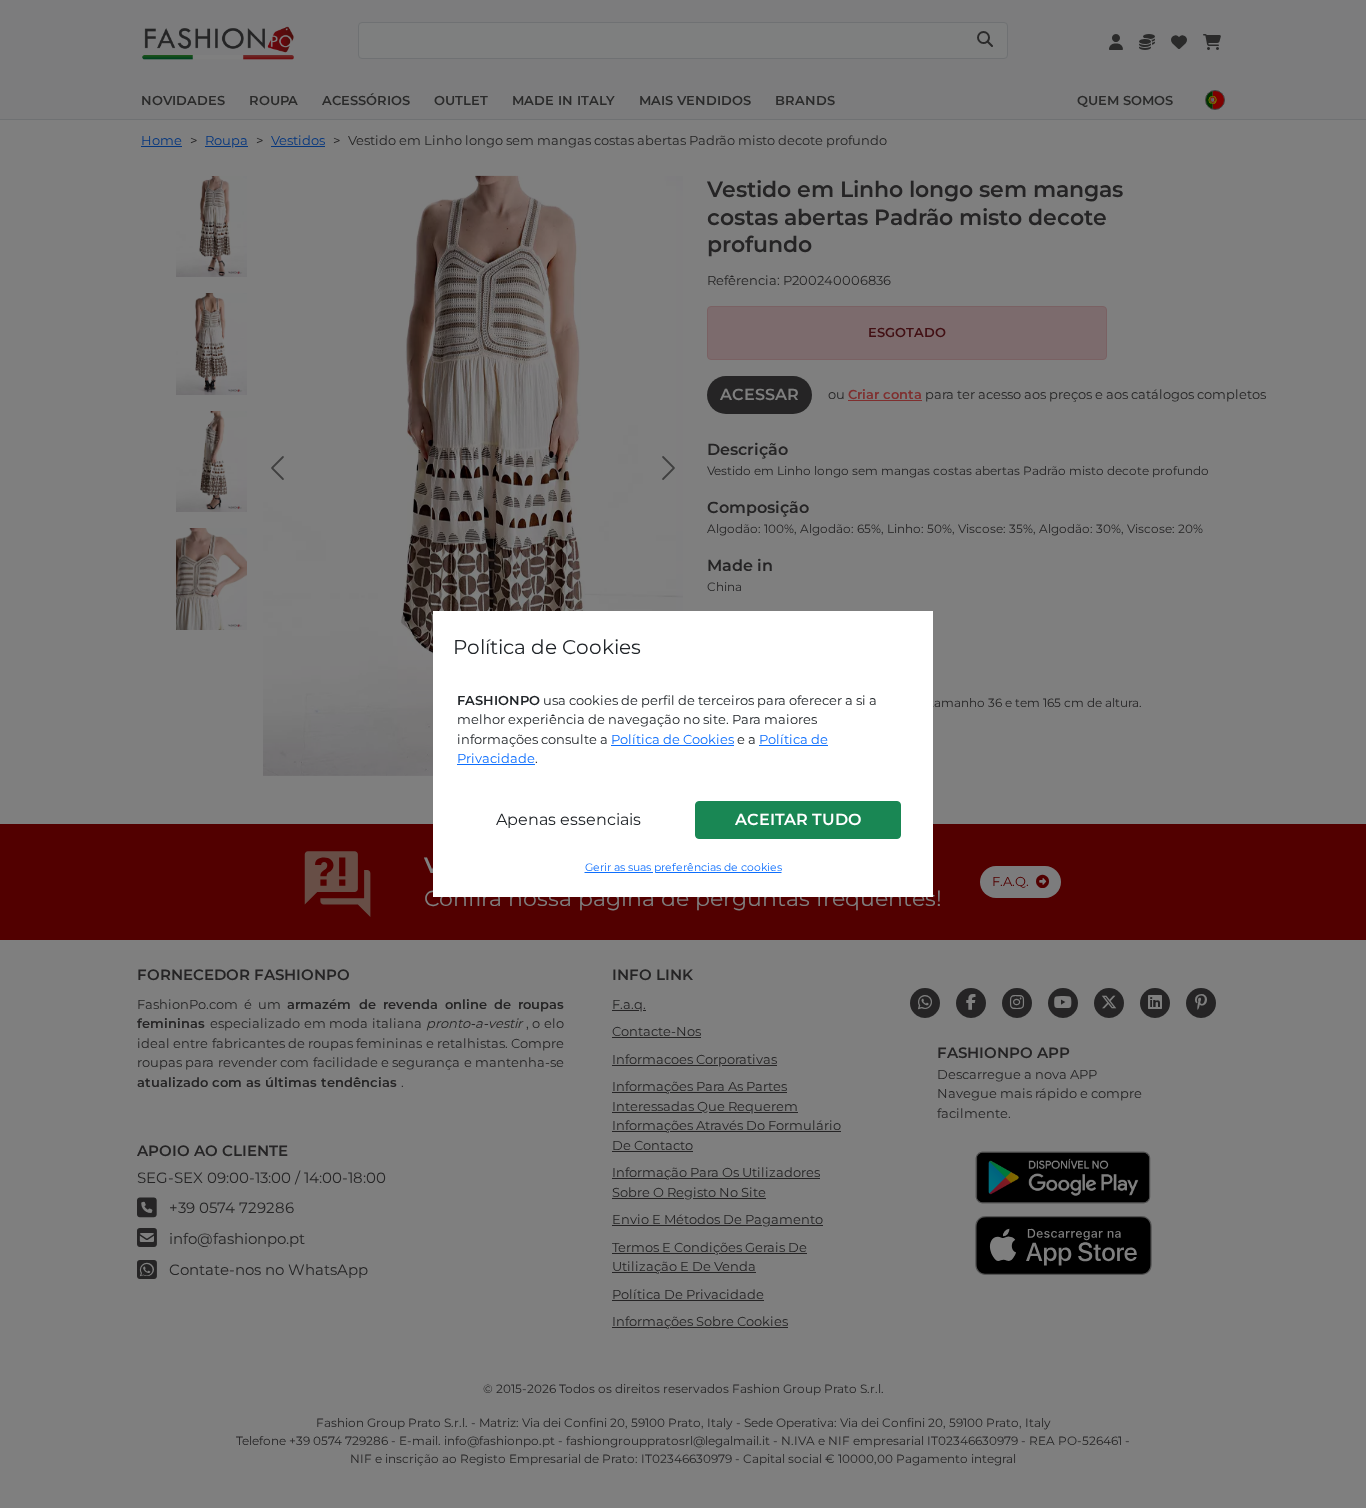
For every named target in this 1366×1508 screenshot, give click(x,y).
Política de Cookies (672, 739)
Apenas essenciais (568, 819)
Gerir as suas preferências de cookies (683, 867)
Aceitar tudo (798, 819)
